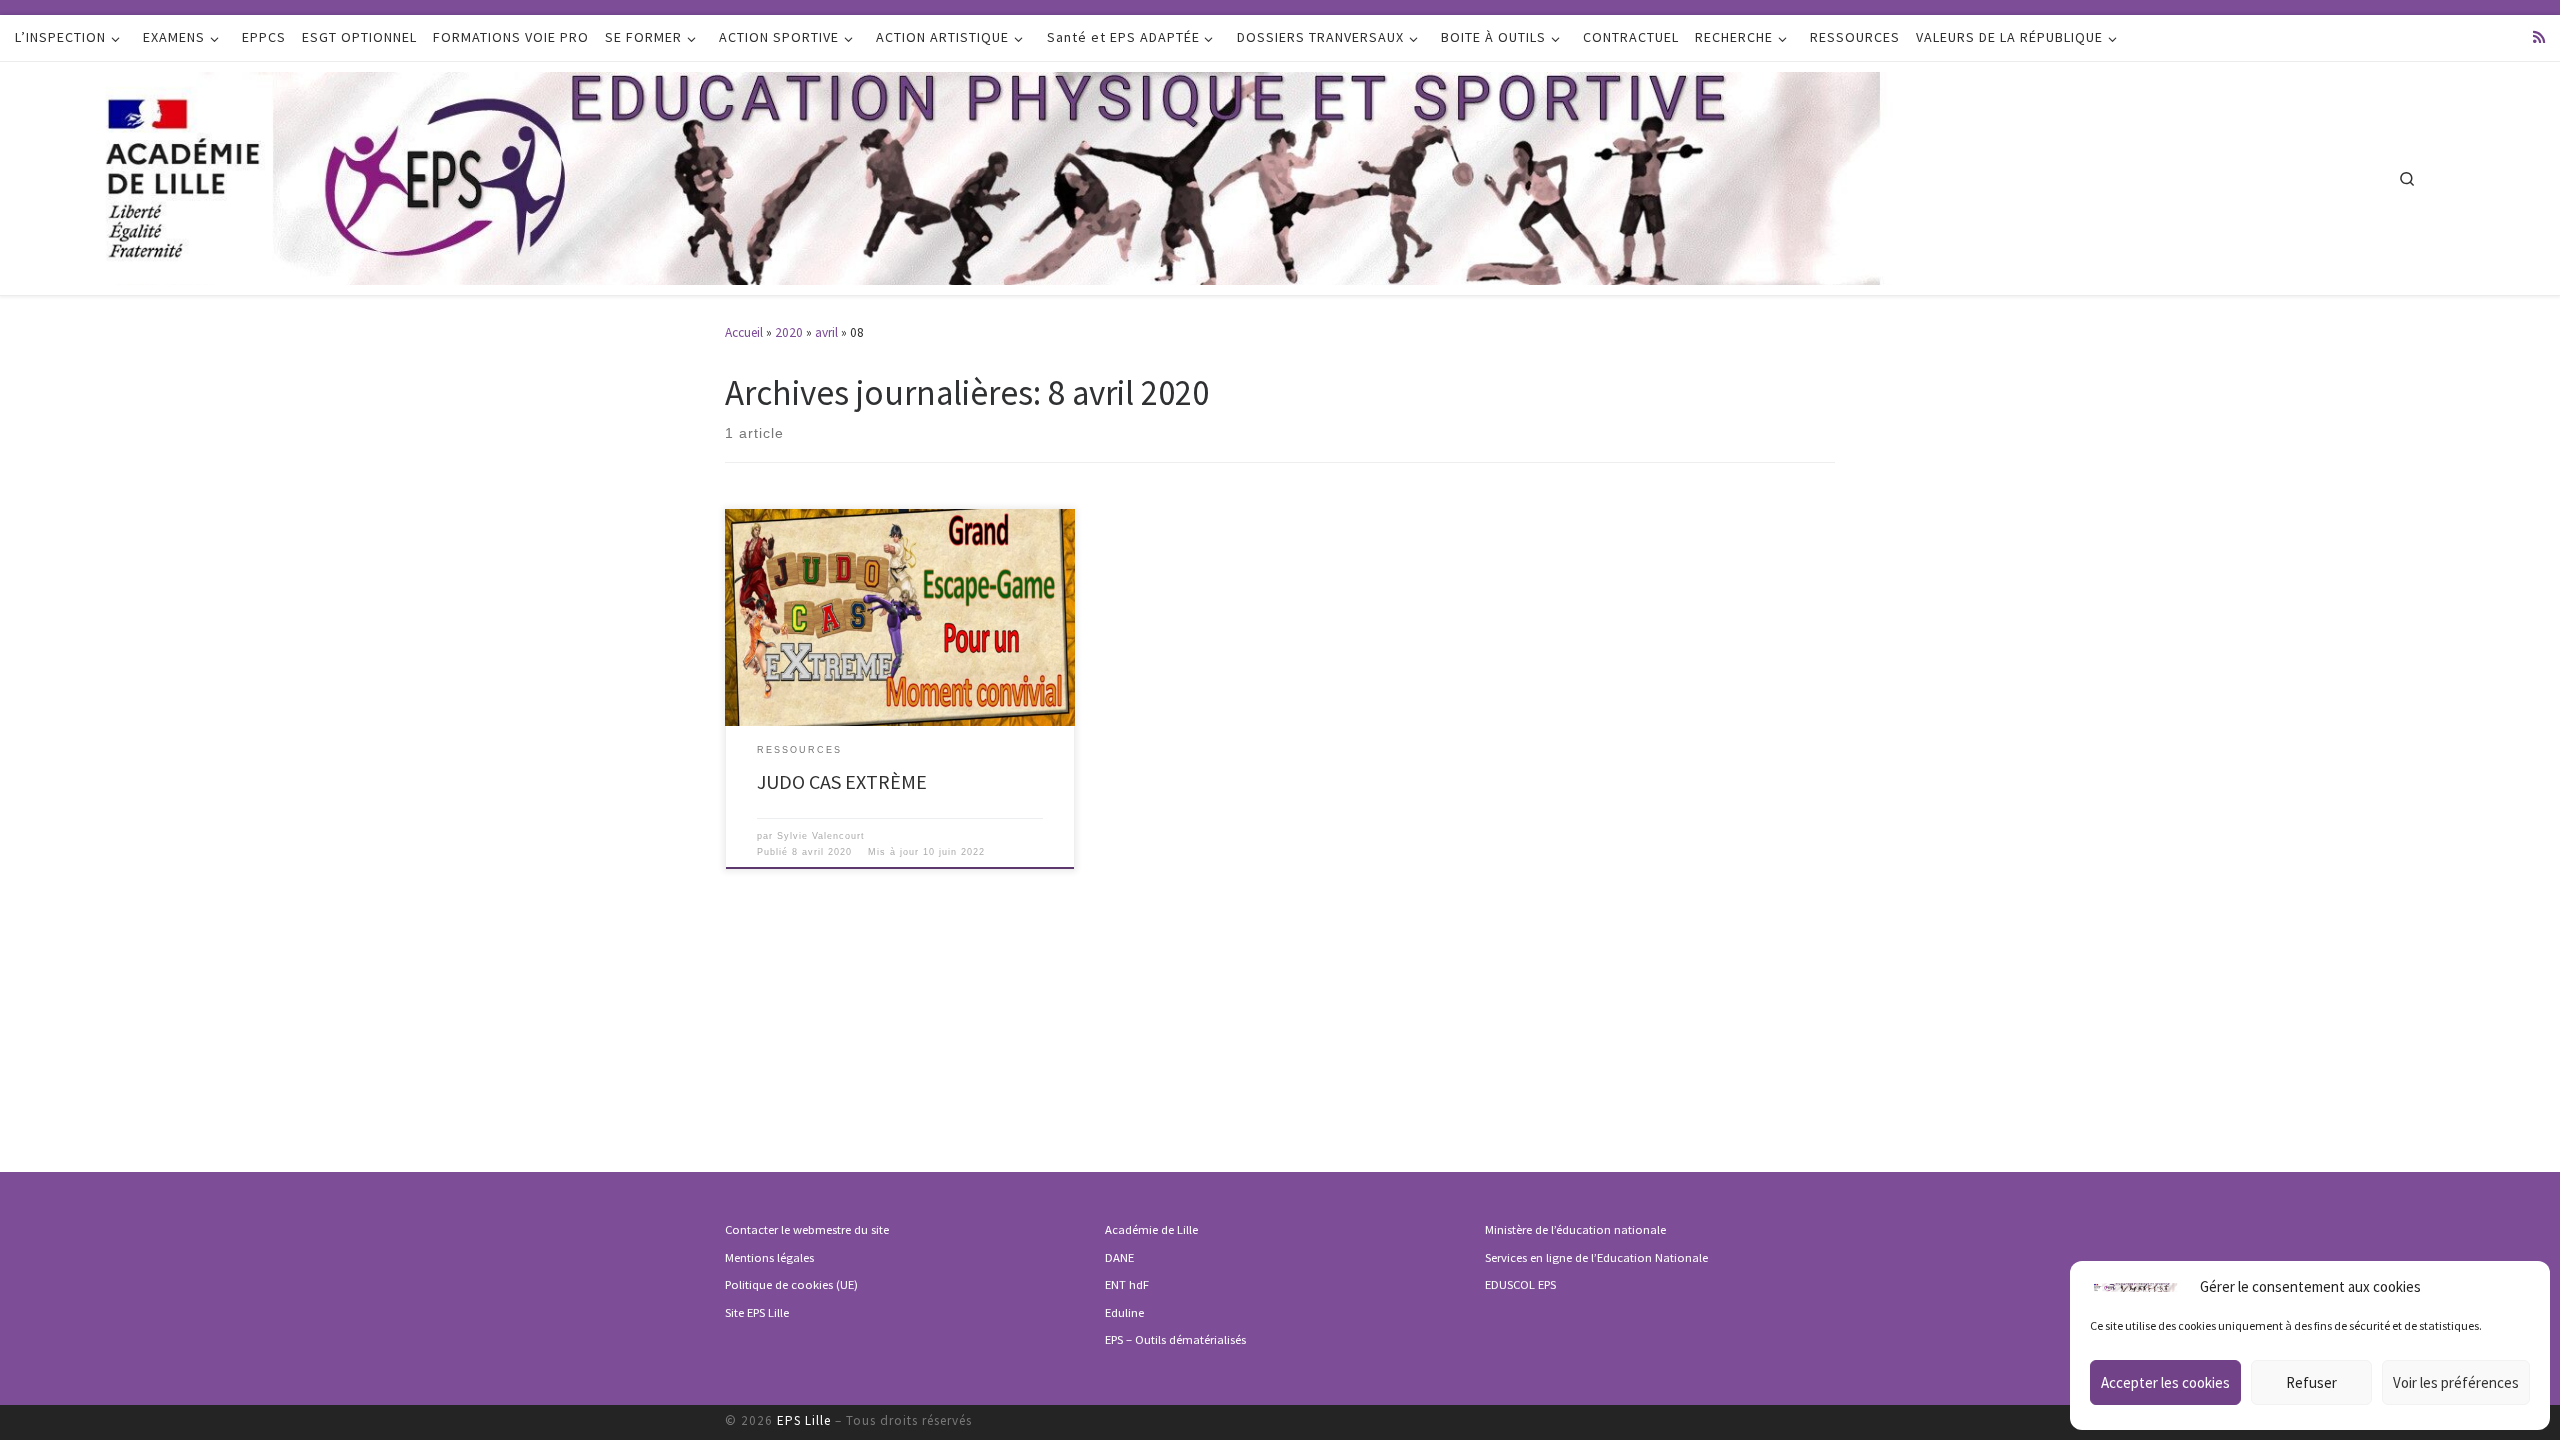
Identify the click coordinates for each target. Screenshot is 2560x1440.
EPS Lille (804, 1420)
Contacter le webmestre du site (807, 1229)
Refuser (2311, 1382)
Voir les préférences (2456, 1382)
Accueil (744, 332)
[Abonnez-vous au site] (2539, 38)
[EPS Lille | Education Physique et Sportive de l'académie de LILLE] (1088, 175)
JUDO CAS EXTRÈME (842, 781)
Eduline (1124, 1312)
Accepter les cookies (2165, 1382)
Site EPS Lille (757, 1312)
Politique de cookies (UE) (791, 1284)
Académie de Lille (1151, 1229)
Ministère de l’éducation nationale (1575, 1229)
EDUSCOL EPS (1520, 1284)
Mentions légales (769, 1257)
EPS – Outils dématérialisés (1175, 1339)
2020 (789, 332)
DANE (1119, 1257)
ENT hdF (1127, 1284)
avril (826, 332)
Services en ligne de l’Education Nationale (1596, 1257)
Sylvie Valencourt (821, 836)
